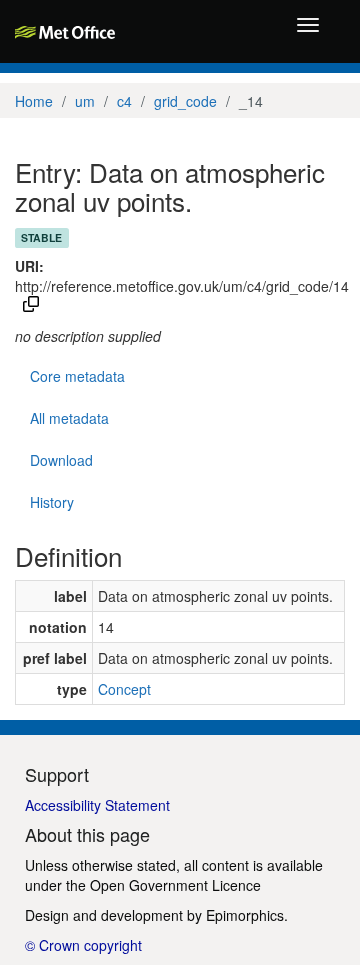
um (85, 101)
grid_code (185, 101)
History (52, 502)
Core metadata (77, 376)
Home (34, 101)
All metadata (69, 418)
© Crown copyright (83, 945)
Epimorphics (245, 915)
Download (61, 460)
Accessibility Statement (97, 805)
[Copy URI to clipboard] (31, 306)
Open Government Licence (175, 885)
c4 (124, 101)
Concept (124, 689)
